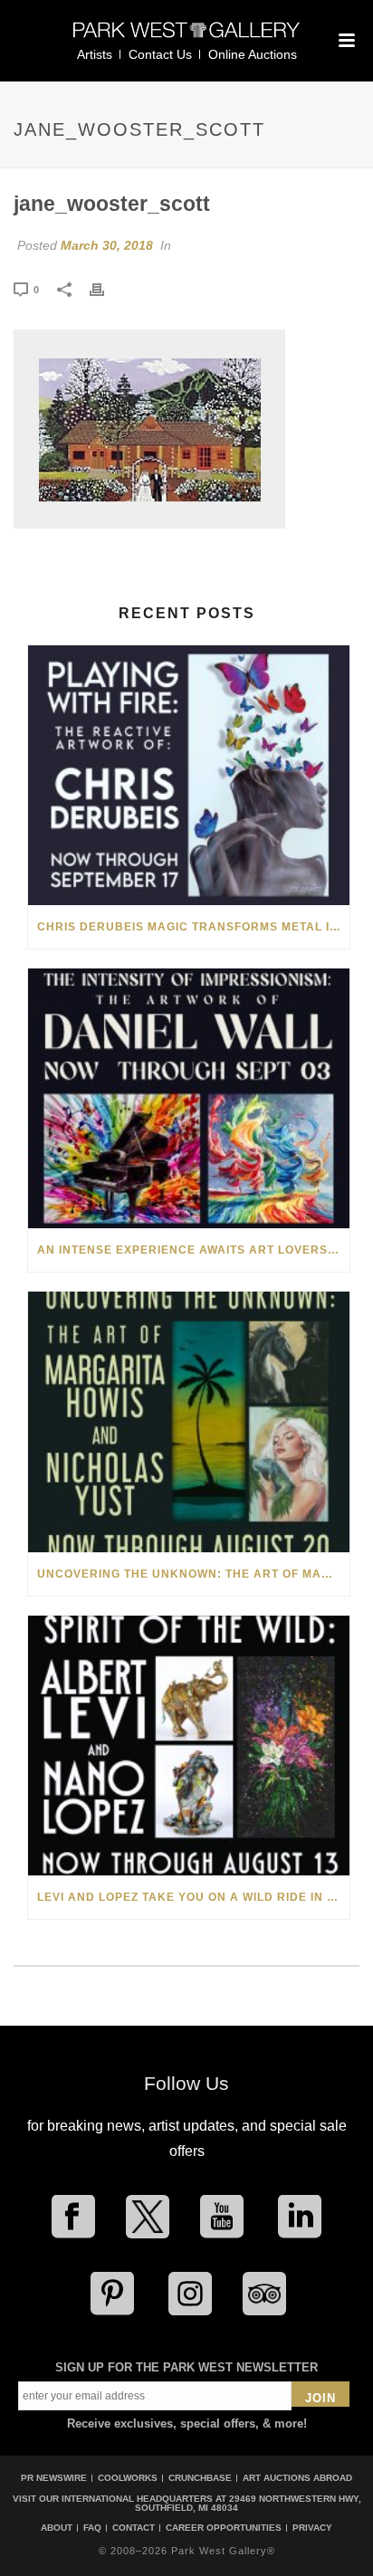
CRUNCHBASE (200, 2478)
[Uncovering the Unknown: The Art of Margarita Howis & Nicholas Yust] (189, 1422)
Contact (134, 2528)
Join (320, 2398)
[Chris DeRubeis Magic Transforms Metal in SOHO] (189, 775)
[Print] (106, 289)
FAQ (92, 2528)
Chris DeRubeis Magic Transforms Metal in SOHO (193, 927)
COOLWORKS (128, 2478)
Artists (95, 54)
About (57, 2528)
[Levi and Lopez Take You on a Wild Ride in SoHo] (189, 1746)
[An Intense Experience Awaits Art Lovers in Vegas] (189, 1098)
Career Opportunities (224, 2528)
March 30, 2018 (107, 245)
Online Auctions (253, 54)
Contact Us (160, 54)
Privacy (312, 2528)
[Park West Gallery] (186, 38)
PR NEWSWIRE (54, 2478)
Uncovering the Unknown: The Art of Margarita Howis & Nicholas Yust (193, 1574)
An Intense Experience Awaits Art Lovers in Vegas (193, 1250)
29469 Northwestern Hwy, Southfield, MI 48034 (248, 2503)
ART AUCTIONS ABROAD (297, 2478)
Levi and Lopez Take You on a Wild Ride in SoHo (193, 1897)
